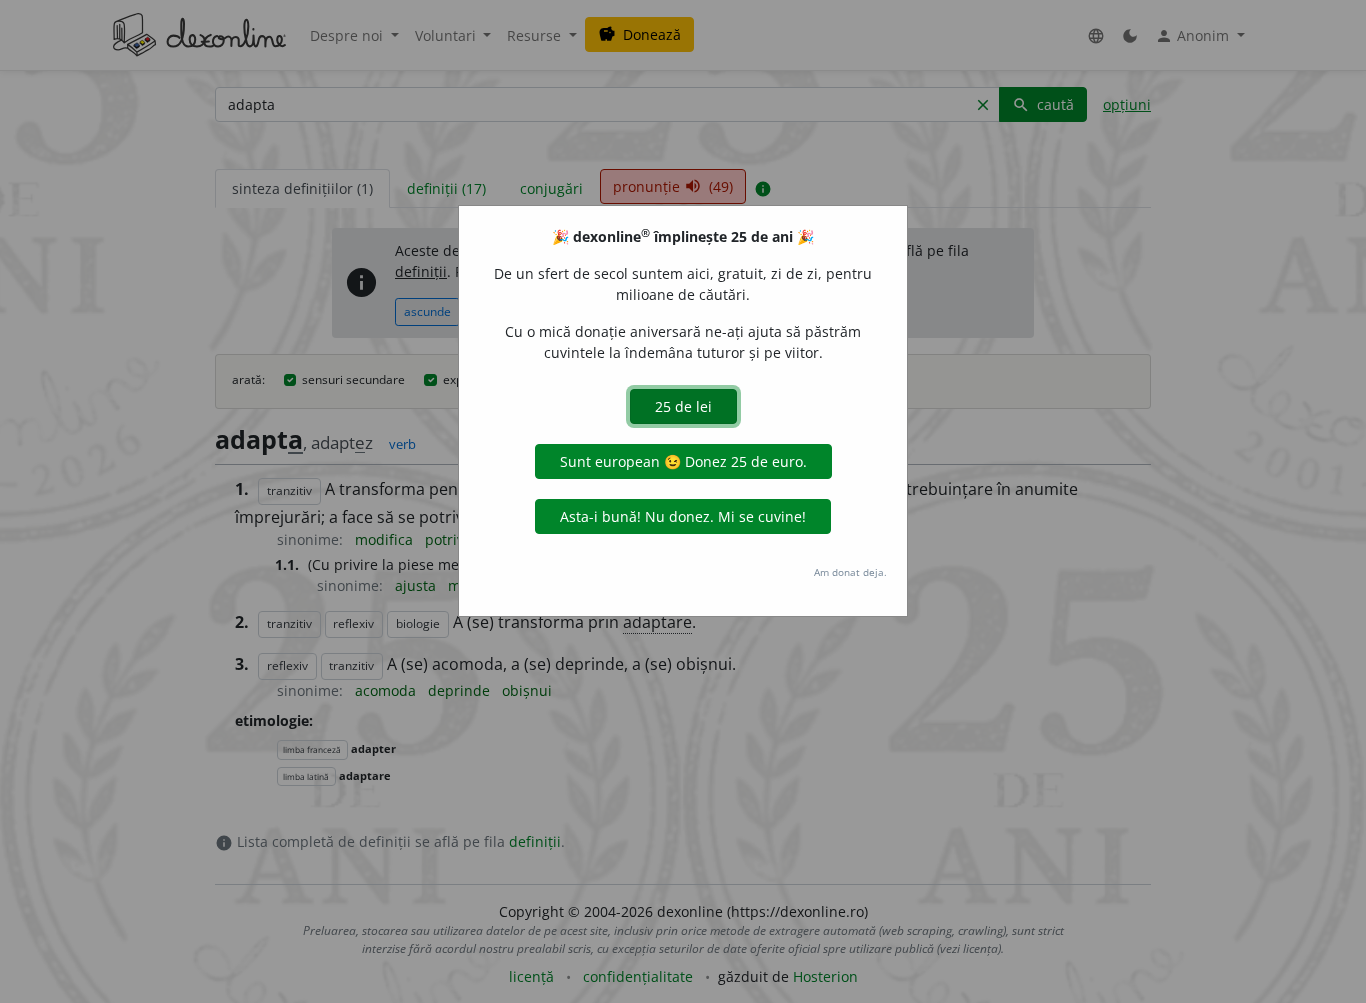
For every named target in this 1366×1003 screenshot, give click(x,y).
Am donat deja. (850, 572)
